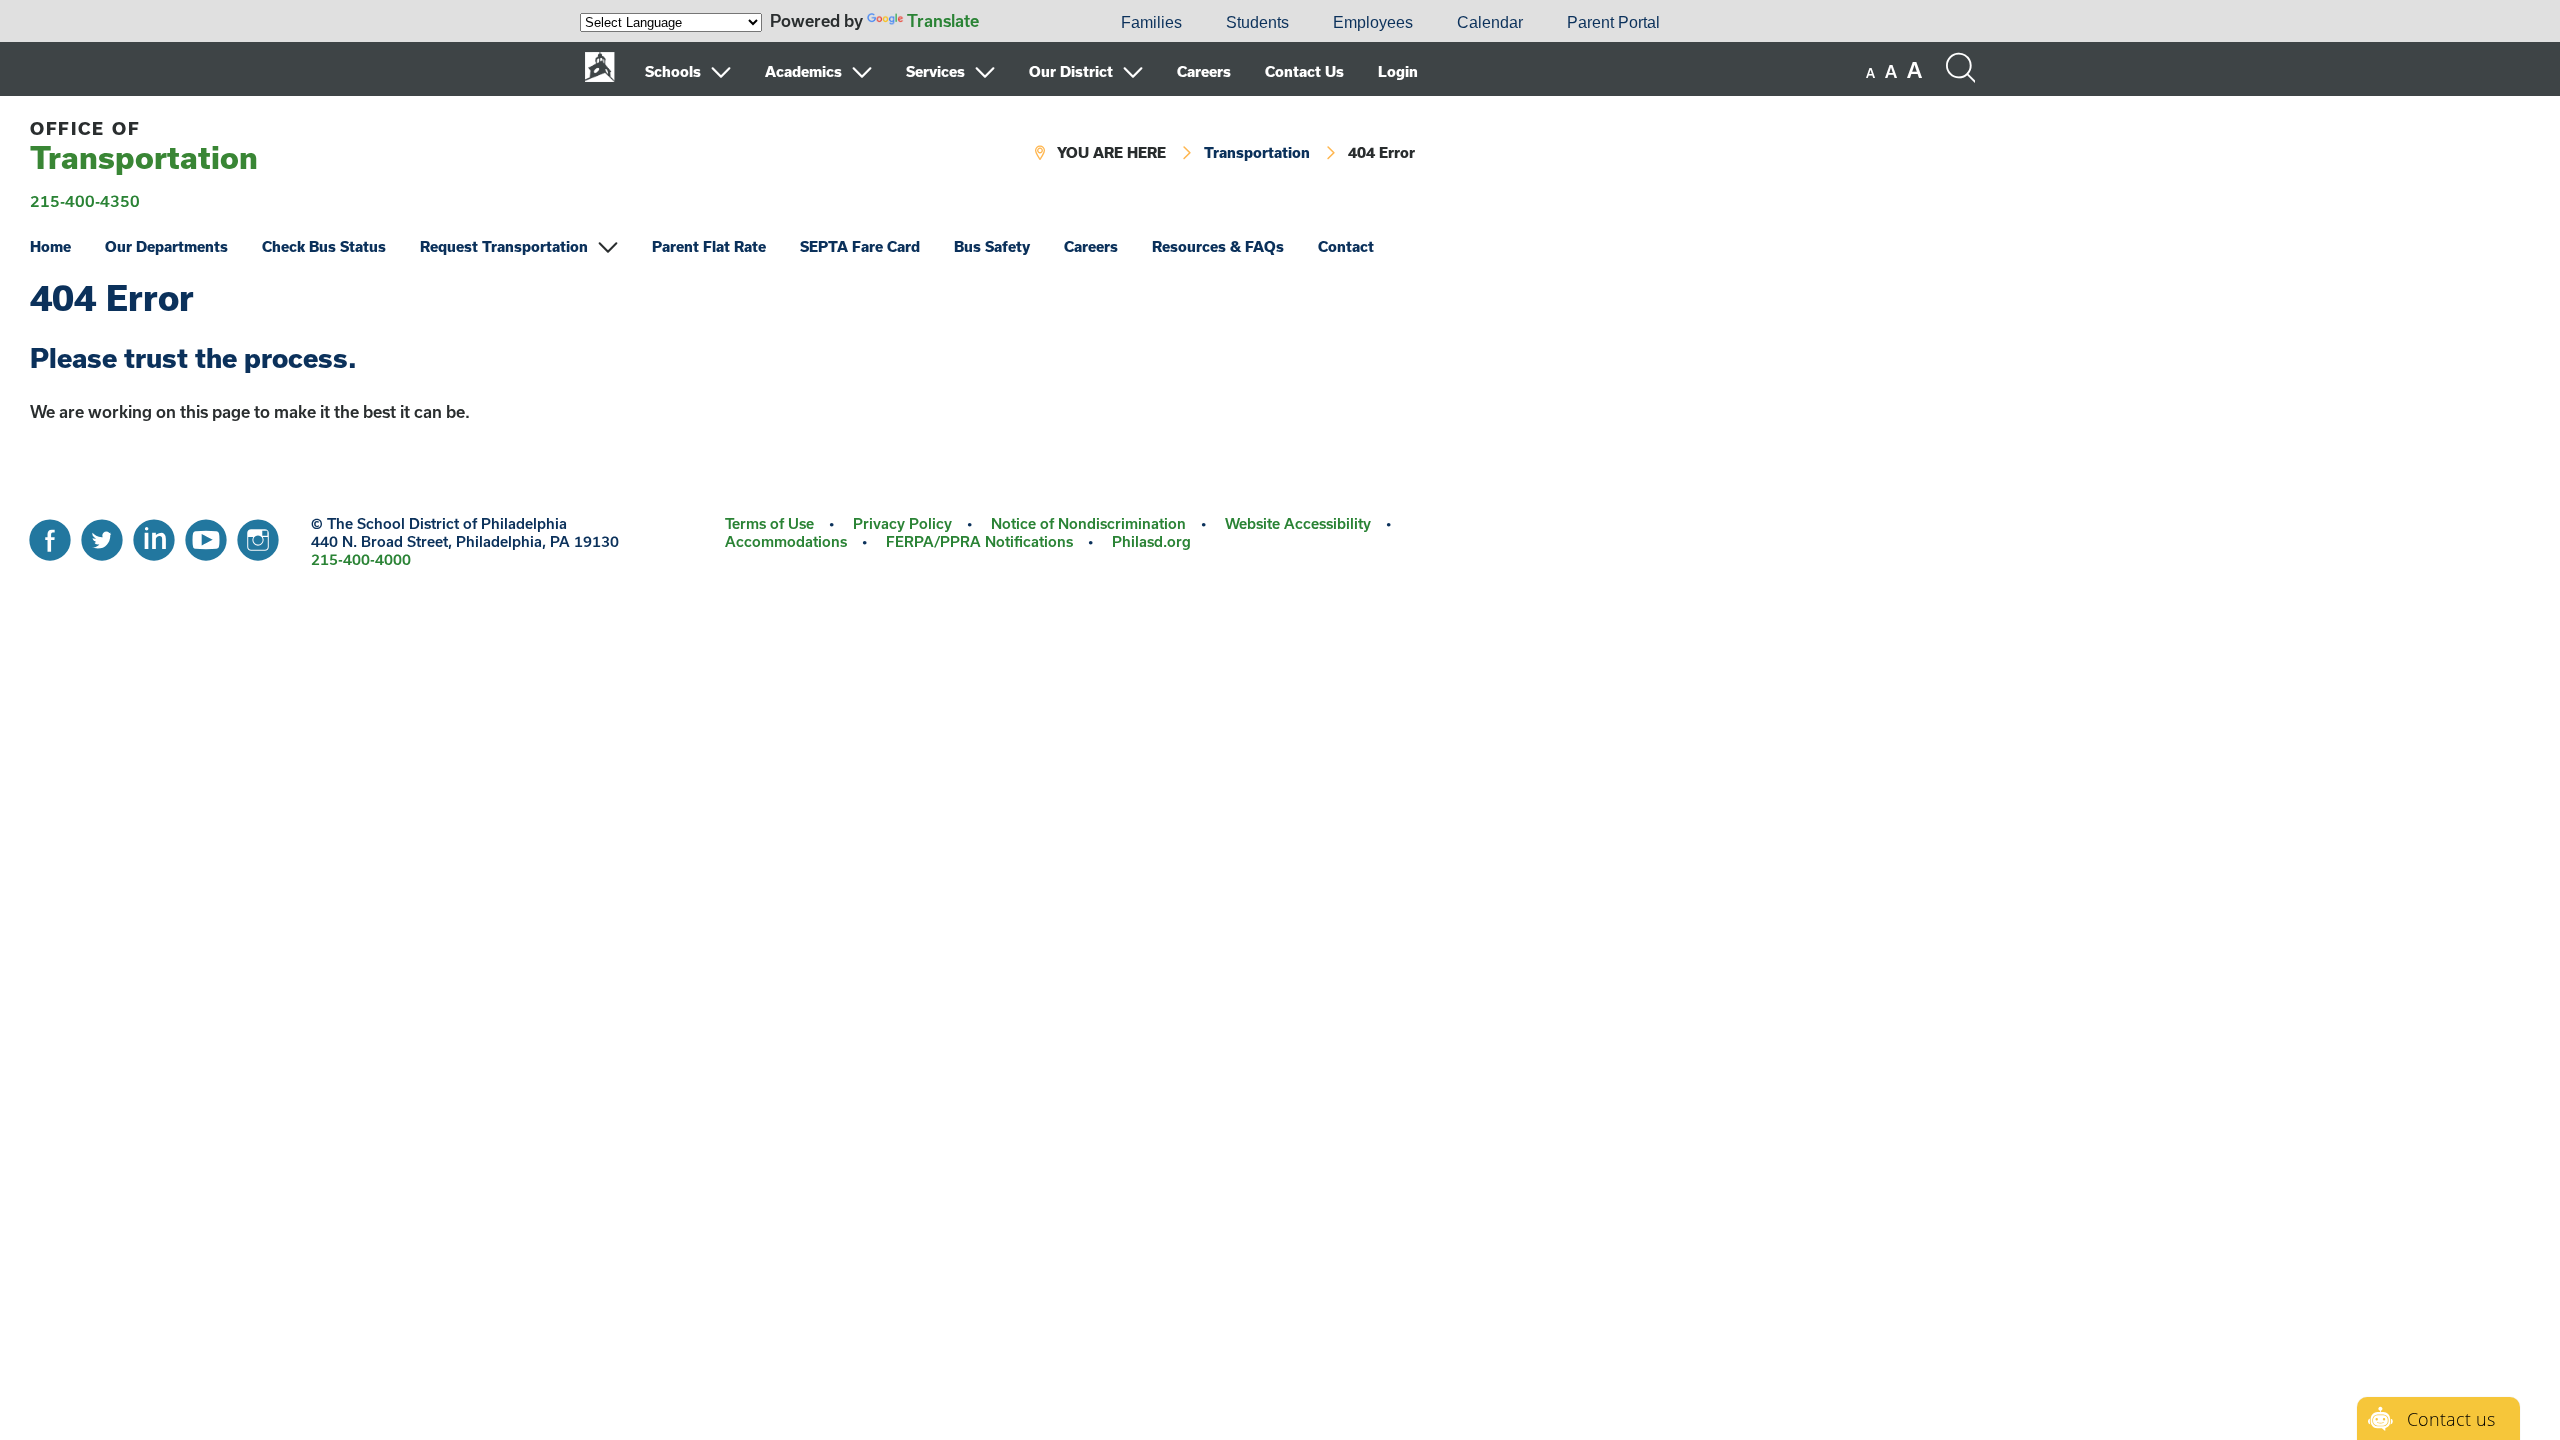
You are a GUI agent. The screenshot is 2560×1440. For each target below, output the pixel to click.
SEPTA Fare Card (860, 246)
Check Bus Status (324, 246)
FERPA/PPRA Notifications (979, 541)
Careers (1204, 71)
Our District (1071, 71)
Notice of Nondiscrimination (1088, 523)
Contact (1346, 246)
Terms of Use (769, 523)
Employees (1373, 22)
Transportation (144, 146)
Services (935, 71)
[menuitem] (1031, 23)
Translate (943, 20)
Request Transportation (504, 246)
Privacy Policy (902, 523)
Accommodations (786, 541)
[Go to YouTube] (206, 535)
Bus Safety (992, 246)
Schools (673, 71)
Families (1151, 22)
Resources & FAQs (1218, 246)
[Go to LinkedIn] (154, 535)
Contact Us (1304, 71)
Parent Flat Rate (709, 246)
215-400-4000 (361, 559)
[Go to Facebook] (50, 535)
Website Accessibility (1298, 523)
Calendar (1490, 22)
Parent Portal (1613, 22)
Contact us (2451, 1419)
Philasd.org (1151, 541)
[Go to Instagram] (258, 535)
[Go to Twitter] (102, 535)
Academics (803, 71)
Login (1398, 71)
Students (1257, 22)
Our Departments (166, 246)
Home (50, 246)
